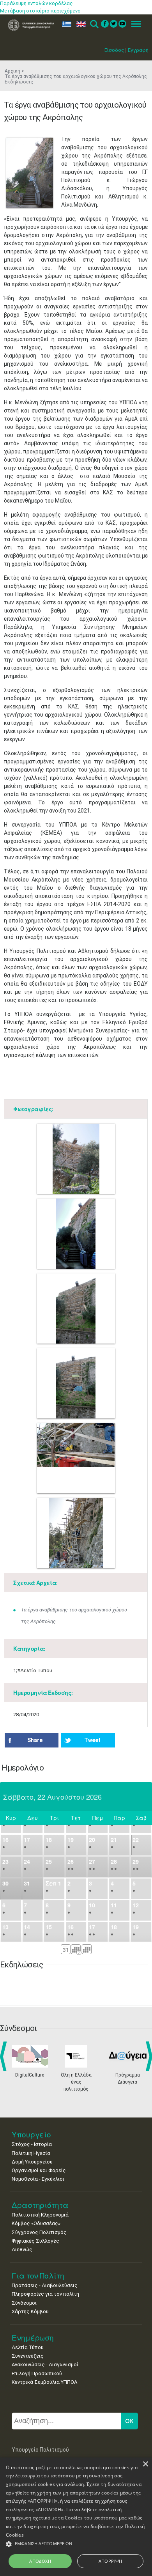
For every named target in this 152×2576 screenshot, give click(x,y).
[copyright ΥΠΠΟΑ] (30, 173)
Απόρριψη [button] (110, 2561)
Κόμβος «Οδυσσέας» (36, 2223)
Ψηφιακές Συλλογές (35, 2241)
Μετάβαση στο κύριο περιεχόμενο (40, 11)
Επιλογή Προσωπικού (37, 2373)
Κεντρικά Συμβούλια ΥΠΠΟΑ (44, 2382)
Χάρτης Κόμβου (30, 2311)
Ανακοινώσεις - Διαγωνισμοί (45, 2364)
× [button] (145, 2464)
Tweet (92, 1740)
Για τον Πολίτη (38, 2276)
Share (35, 1740)
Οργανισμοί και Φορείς (39, 2170)
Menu (134, 24)
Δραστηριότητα (40, 2205)
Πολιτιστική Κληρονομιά (40, 2215)
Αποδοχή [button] (40, 2561)
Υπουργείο (31, 2134)
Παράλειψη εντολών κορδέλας (36, 3)
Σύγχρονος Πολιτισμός (39, 2232)
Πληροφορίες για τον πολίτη (45, 2294)
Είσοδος (114, 50)
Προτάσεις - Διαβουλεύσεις (45, 2285)
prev (5, 2056)
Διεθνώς (22, 2249)
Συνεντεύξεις (28, 2356)
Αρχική (12, 71)
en (79, 24)
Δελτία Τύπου (28, 2347)
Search (94, 24)
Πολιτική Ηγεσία (31, 2153)
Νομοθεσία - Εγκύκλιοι (38, 2179)
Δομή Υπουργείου (32, 2162)
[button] (76, 2544)
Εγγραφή (138, 50)
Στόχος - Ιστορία (32, 2144)
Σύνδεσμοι (24, 2303)
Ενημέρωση (33, 2338)
